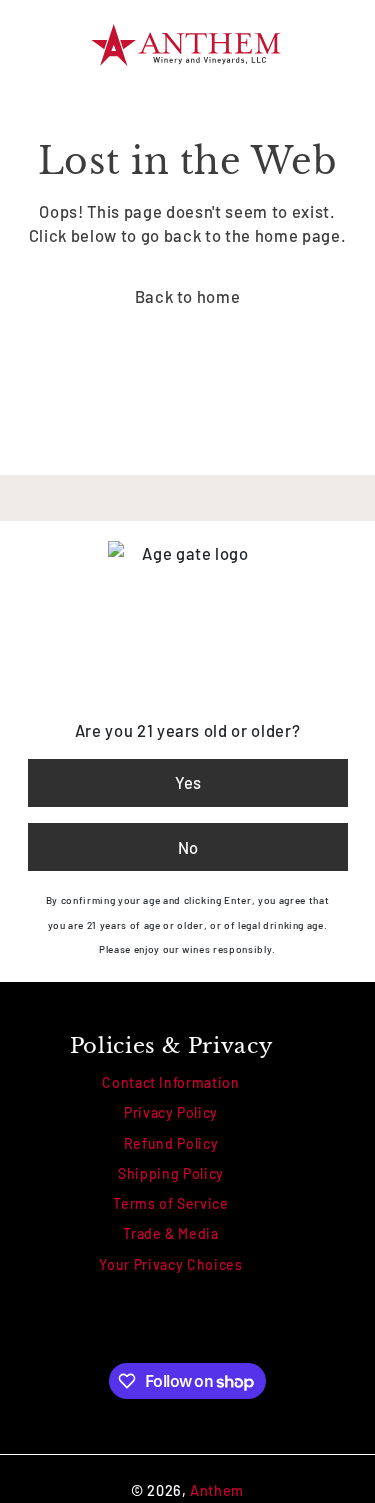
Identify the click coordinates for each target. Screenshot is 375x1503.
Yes (188, 782)
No (188, 847)
